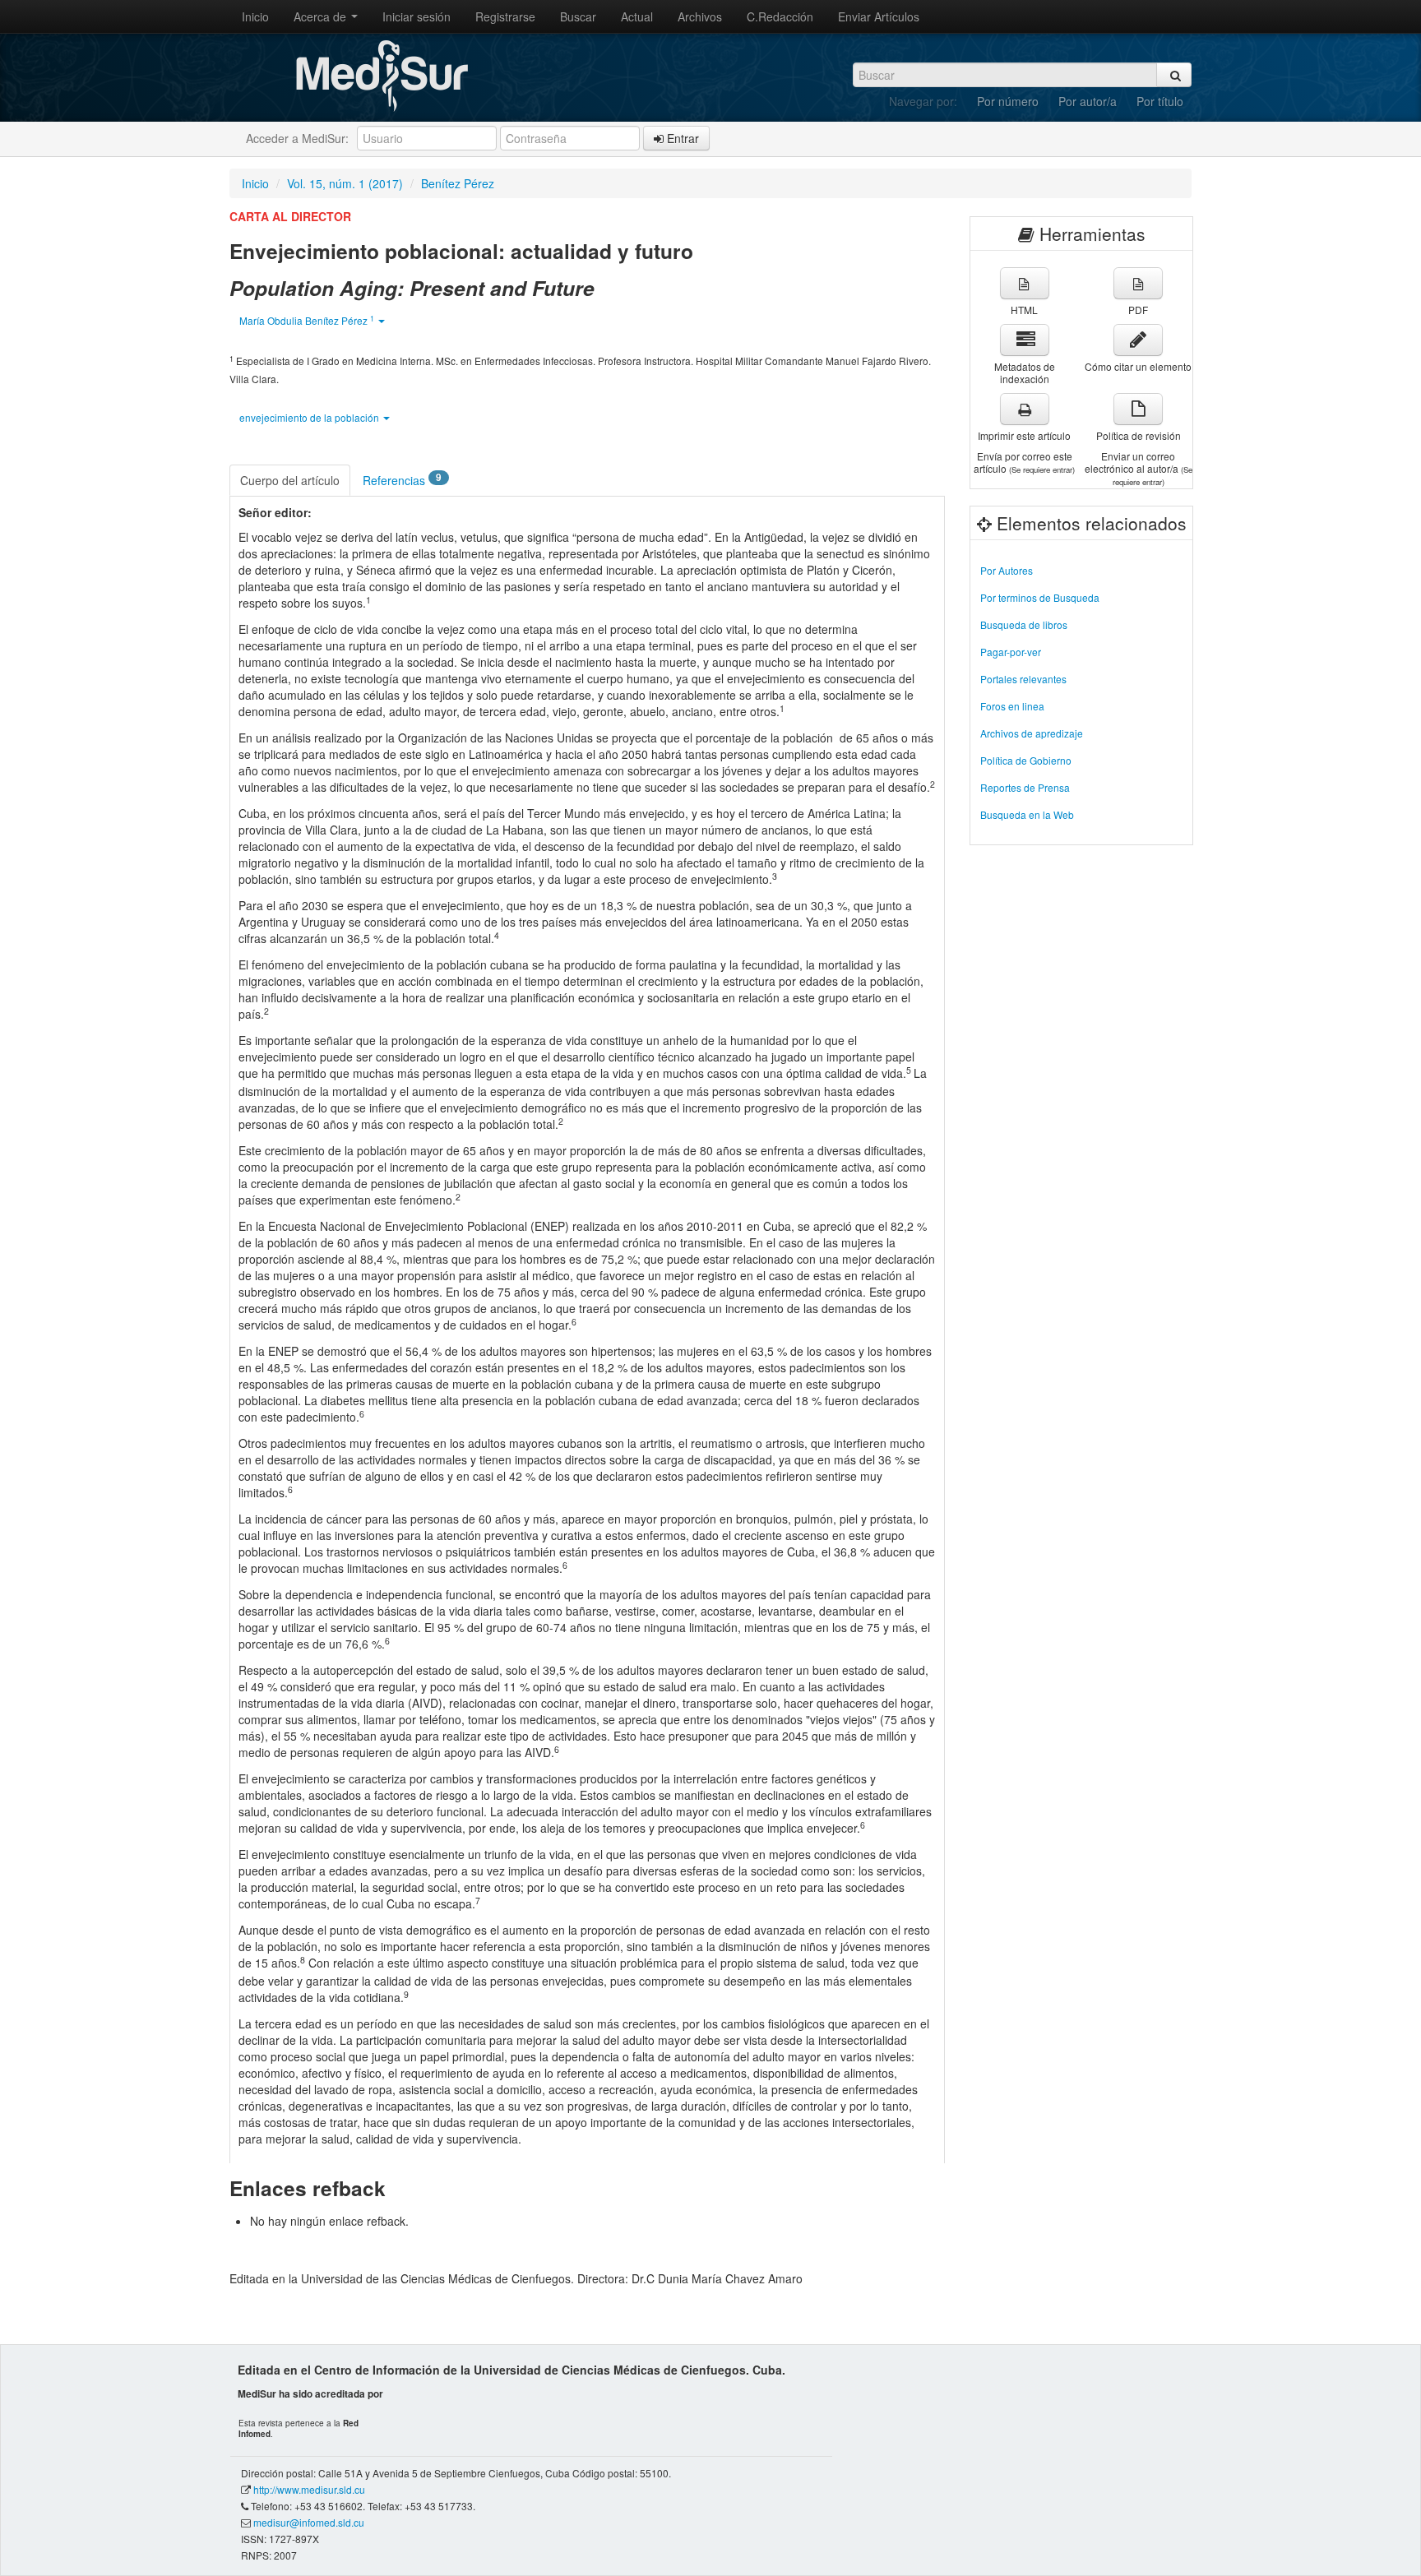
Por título (1160, 101)
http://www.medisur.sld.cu (309, 2489)
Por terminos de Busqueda (1040, 597)
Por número (1008, 101)
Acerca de (322, 16)
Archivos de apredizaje (1032, 733)
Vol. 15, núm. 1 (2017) (345, 183)
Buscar (578, 16)
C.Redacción (780, 16)
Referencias (402, 479)
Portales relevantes (1023, 679)
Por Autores (1007, 570)
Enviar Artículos (879, 16)
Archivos (700, 16)
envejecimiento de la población (310, 417)
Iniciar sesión (417, 16)
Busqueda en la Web (1027, 814)
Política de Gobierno (1026, 760)
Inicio (255, 16)
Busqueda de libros (1024, 624)
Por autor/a (1088, 101)
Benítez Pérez (458, 183)
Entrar (681, 138)
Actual (637, 16)
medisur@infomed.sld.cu (309, 2522)
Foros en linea (1012, 706)
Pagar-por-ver (1011, 652)
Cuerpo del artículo (290, 480)
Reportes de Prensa (1025, 787)
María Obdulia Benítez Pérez (307, 320)
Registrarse (505, 16)
